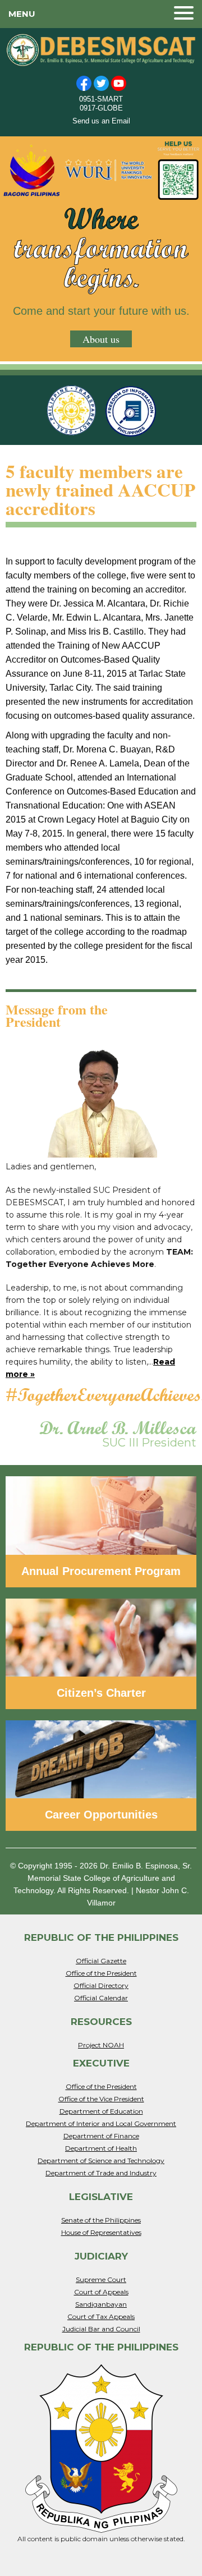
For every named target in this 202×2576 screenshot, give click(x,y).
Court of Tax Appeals (101, 2316)
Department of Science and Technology (101, 2161)
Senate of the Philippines (101, 2220)
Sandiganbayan (101, 2304)
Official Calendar (101, 1998)
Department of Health (101, 2148)
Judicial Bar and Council (101, 2329)
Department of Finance (101, 2136)
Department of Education (101, 2111)
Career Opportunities (101, 1815)
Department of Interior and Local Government (101, 2123)
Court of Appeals (101, 2292)
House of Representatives (101, 2232)
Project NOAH (101, 2045)
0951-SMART (101, 99)
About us (101, 339)
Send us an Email (101, 121)
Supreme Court (101, 2279)
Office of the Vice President (101, 2099)
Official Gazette (101, 1961)
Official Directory (101, 1985)
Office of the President (101, 1973)
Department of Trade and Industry (101, 2173)
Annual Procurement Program (101, 1571)
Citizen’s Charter (101, 1693)
